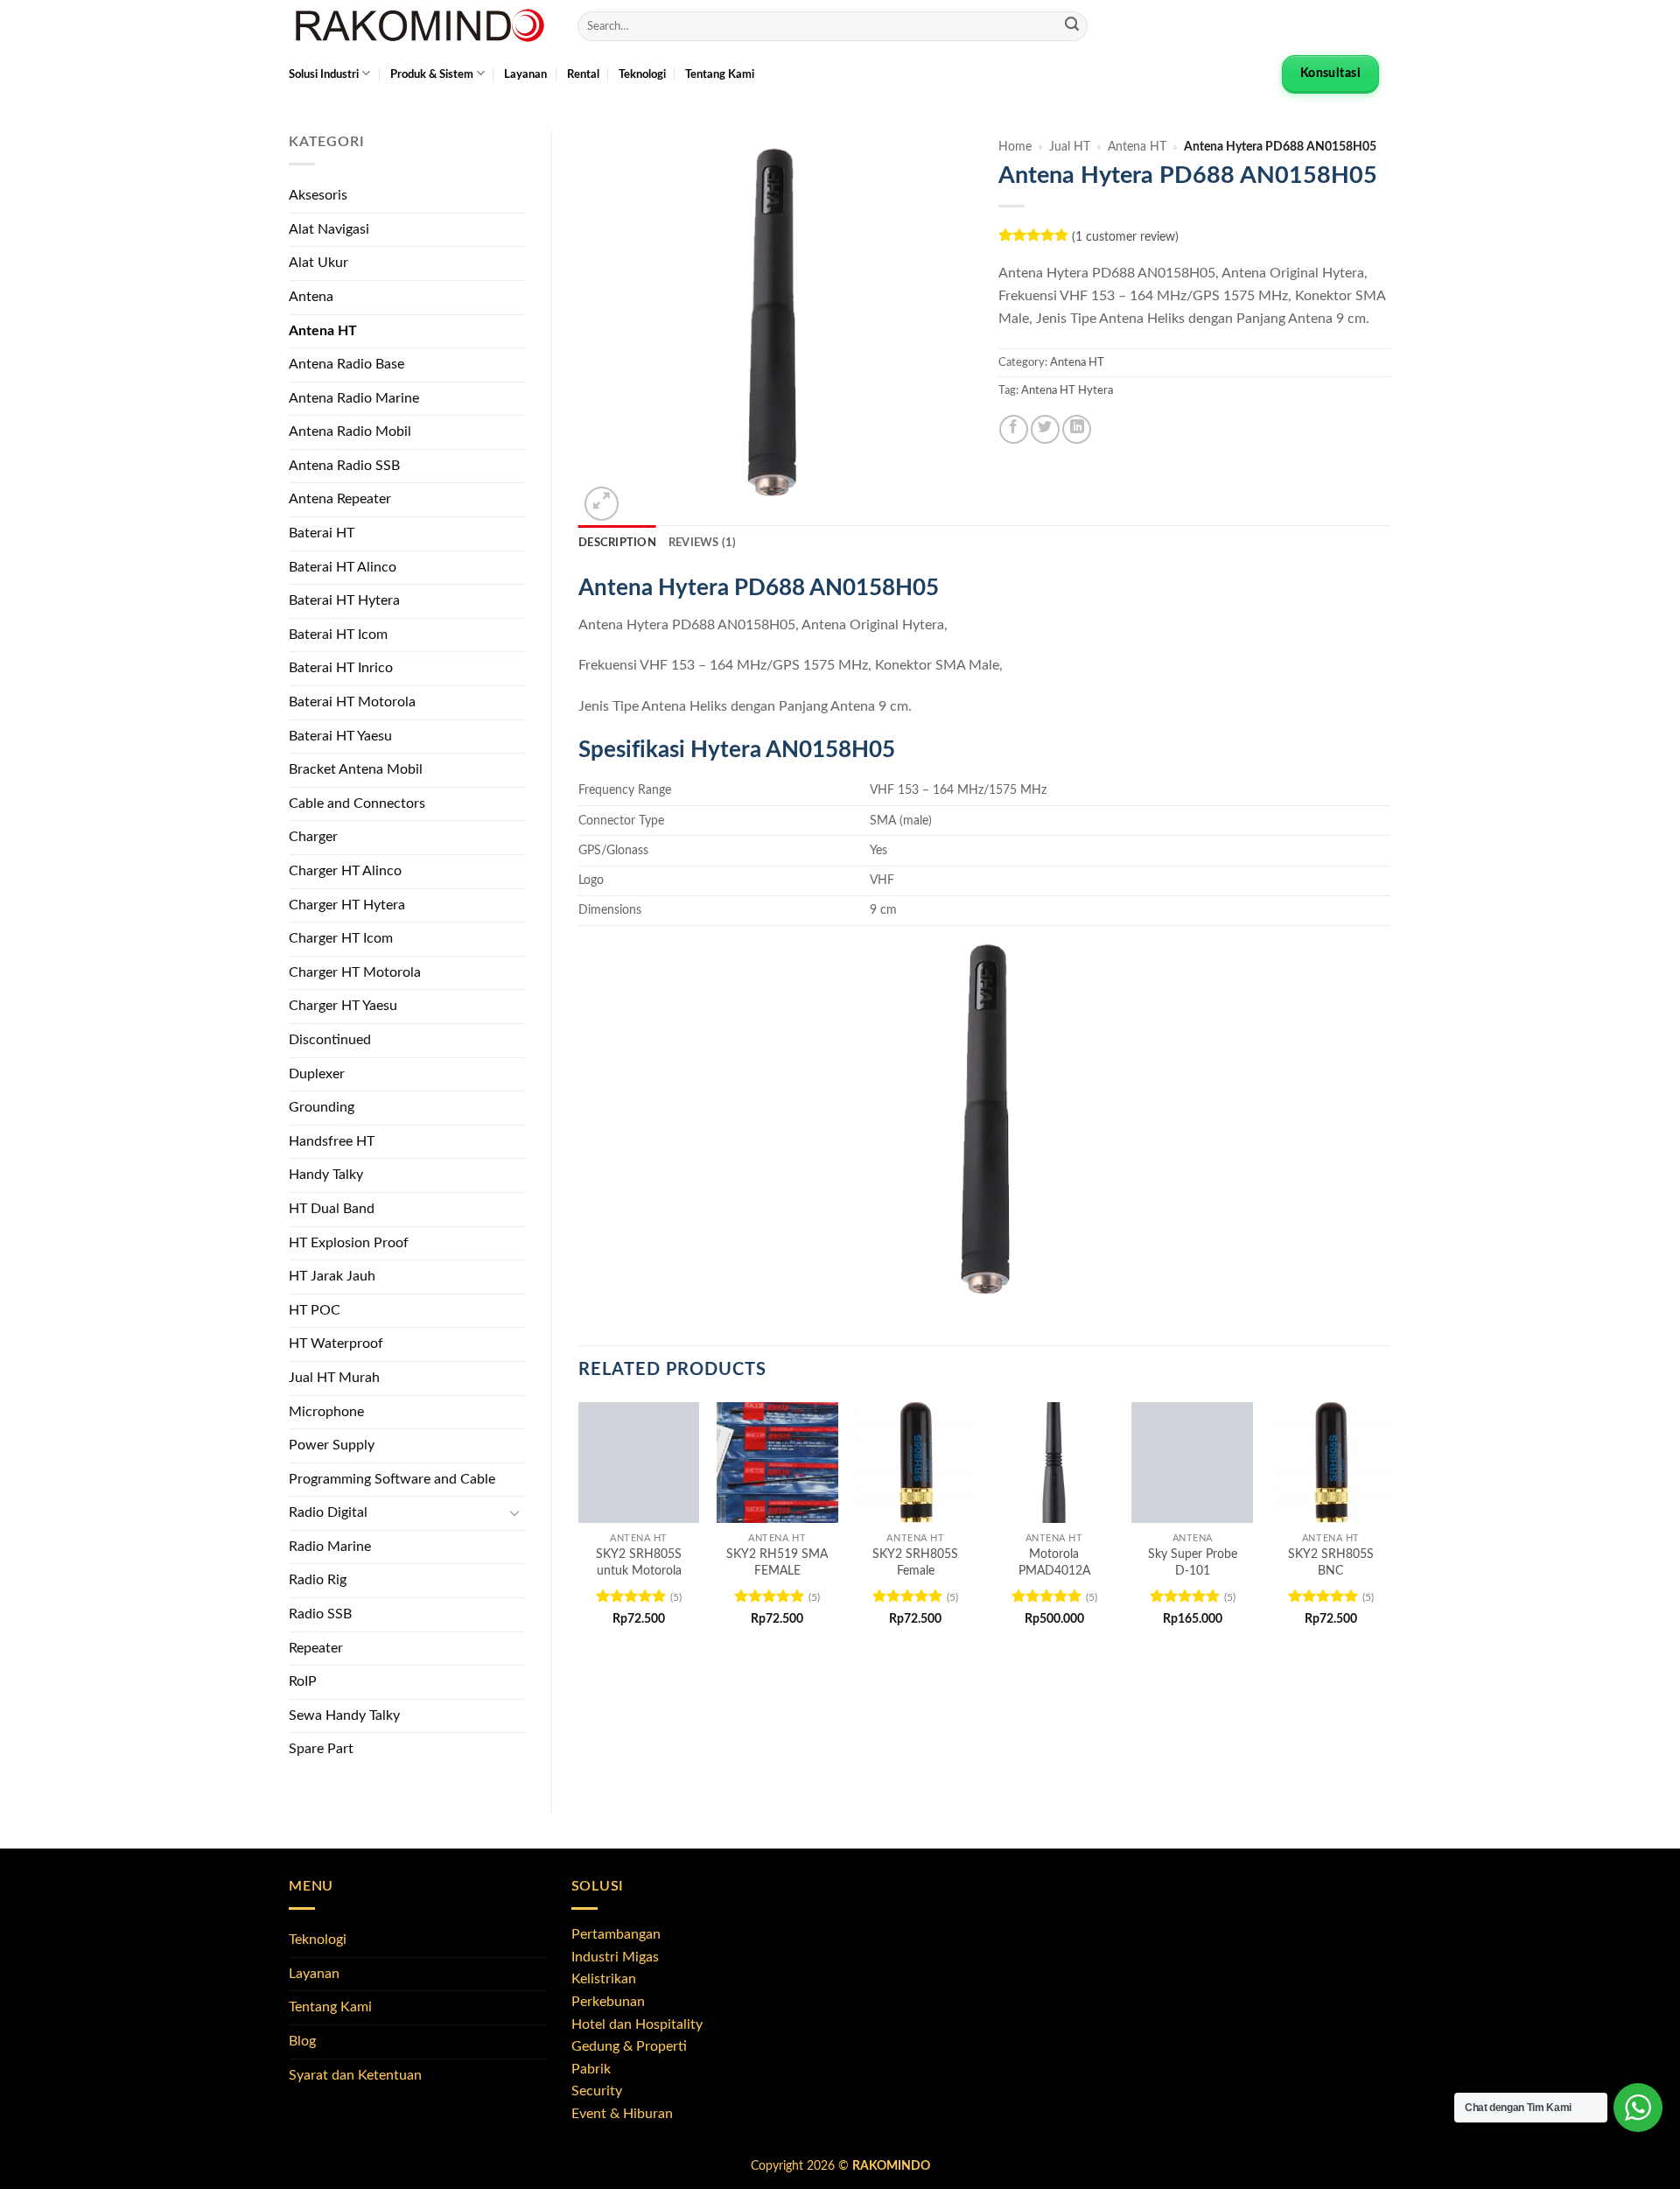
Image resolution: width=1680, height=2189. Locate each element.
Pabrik (591, 2069)
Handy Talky (326, 1175)
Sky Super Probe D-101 (1193, 1562)
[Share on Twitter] (1045, 429)
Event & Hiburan (622, 2114)
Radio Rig (318, 1580)
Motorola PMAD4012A (1054, 1562)
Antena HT (323, 331)
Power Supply (332, 1445)
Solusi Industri (324, 74)
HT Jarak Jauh (332, 1276)
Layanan (525, 74)
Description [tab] (617, 543)
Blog (302, 2041)
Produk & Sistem (432, 74)
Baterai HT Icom (338, 635)
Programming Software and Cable (392, 1479)
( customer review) (1125, 237)
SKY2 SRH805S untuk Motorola (639, 1562)
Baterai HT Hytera (344, 600)
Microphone (326, 1412)
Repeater (316, 1648)
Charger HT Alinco (345, 871)
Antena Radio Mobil (350, 431)
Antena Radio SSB (344, 466)
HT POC (315, 1310)
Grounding (322, 1107)
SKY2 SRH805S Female (915, 1562)
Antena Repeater (340, 499)
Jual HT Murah (334, 1378)
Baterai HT (322, 533)
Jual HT (1070, 147)
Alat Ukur (318, 263)
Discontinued (330, 1040)
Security (597, 2091)
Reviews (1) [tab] (703, 543)
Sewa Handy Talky (344, 1715)
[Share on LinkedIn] (1077, 429)
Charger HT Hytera (347, 905)
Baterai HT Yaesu (340, 736)
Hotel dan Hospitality (637, 2024)
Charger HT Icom (341, 938)
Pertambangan (616, 1934)
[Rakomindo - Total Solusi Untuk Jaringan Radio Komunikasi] (420, 26)
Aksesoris (318, 195)
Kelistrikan (604, 1979)
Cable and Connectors (357, 803)
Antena (311, 297)
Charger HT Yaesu (343, 1006)
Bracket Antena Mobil (356, 769)
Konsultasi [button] (1330, 74)
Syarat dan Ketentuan (355, 2075)
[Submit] (1072, 26)
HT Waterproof (336, 1344)
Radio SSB (320, 1614)
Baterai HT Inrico (341, 668)
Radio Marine (330, 1547)
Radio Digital (328, 1512)
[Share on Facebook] (1014, 429)
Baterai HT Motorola (352, 702)
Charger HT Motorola (355, 972)
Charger (313, 837)
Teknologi (642, 74)
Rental (583, 74)
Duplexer (317, 1074)
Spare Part (321, 1749)
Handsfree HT (332, 1141)
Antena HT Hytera (1067, 390)
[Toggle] (514, 1513)
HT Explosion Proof (349, 1243)
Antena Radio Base (346, 364)
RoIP (303, 1681)
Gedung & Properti (629, 2046)
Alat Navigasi (329, 229)
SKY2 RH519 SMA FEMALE (777, 1562)
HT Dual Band (332, 1209)
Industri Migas (615, 1957)
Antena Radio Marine (354, 398)
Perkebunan (608, 2002)
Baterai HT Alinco (343, 567)
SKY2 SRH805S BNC (1331, 1562)
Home (1015, 147)
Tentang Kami (720, 74)
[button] (602, 504)
